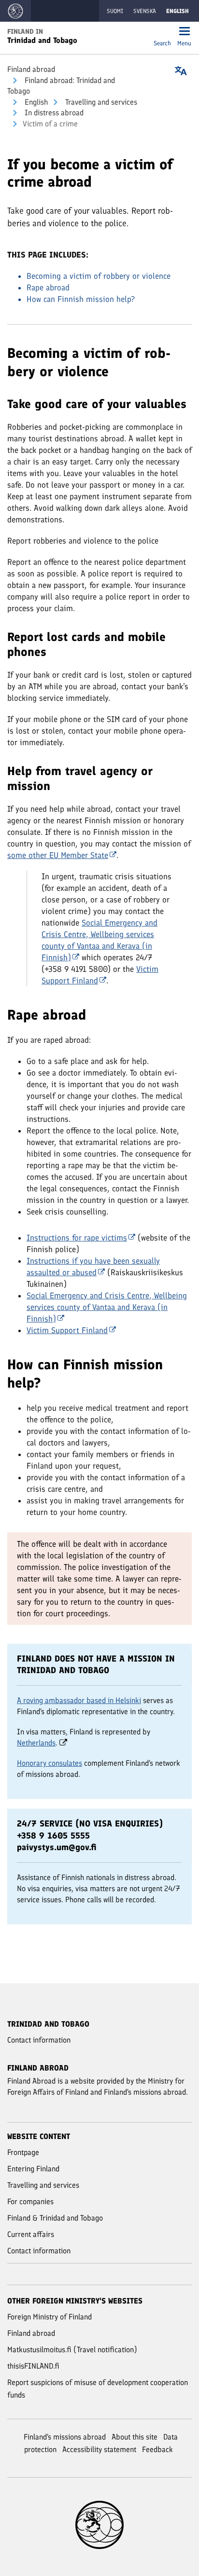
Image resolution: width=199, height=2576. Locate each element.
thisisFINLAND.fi (33, 2366)
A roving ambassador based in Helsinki (79, 1700)
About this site (135, 2437)
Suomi (115, 11)
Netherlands (36, 1743)
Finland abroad (31, 69)
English (35, 102)
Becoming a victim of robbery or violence (99, 276)
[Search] (162, 32)
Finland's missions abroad (65, 2437)
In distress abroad (53, 113)
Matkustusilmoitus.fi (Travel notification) (72, 2350)
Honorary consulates (50, 1763)
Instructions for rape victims (77, 1238)
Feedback (157, 2449)
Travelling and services (100, 102)
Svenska (145, 11)
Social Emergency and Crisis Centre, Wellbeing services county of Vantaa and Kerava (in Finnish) (107, 1307)
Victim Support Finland (67, 1330)
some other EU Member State (58, 855)
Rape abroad (48, 287)
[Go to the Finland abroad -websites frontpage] (15, 11)
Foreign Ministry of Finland (50, 2317)
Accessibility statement (99, 2449)
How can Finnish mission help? (81, 299)
